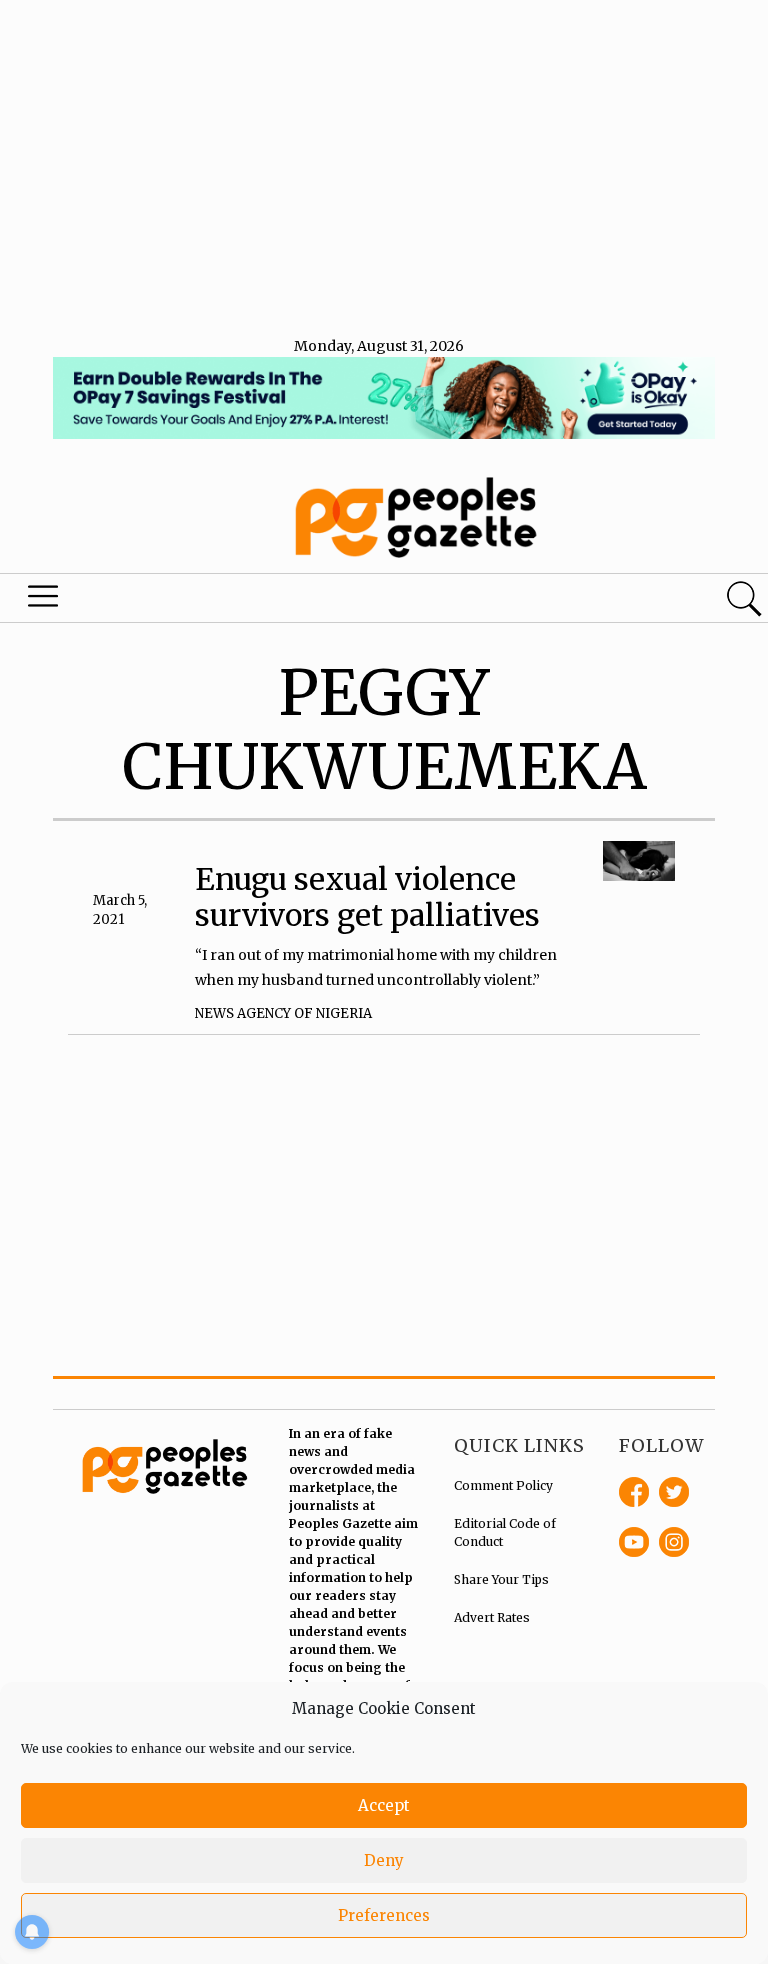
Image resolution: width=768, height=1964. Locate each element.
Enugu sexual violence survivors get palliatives (367, 897)
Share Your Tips (501, 1579)
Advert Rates (492, 1617)
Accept (384, 1805)
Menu (44, 601)
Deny (384, 1860)
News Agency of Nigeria (283, 1013)
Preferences (384, 1915)
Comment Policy (503, 1485)
